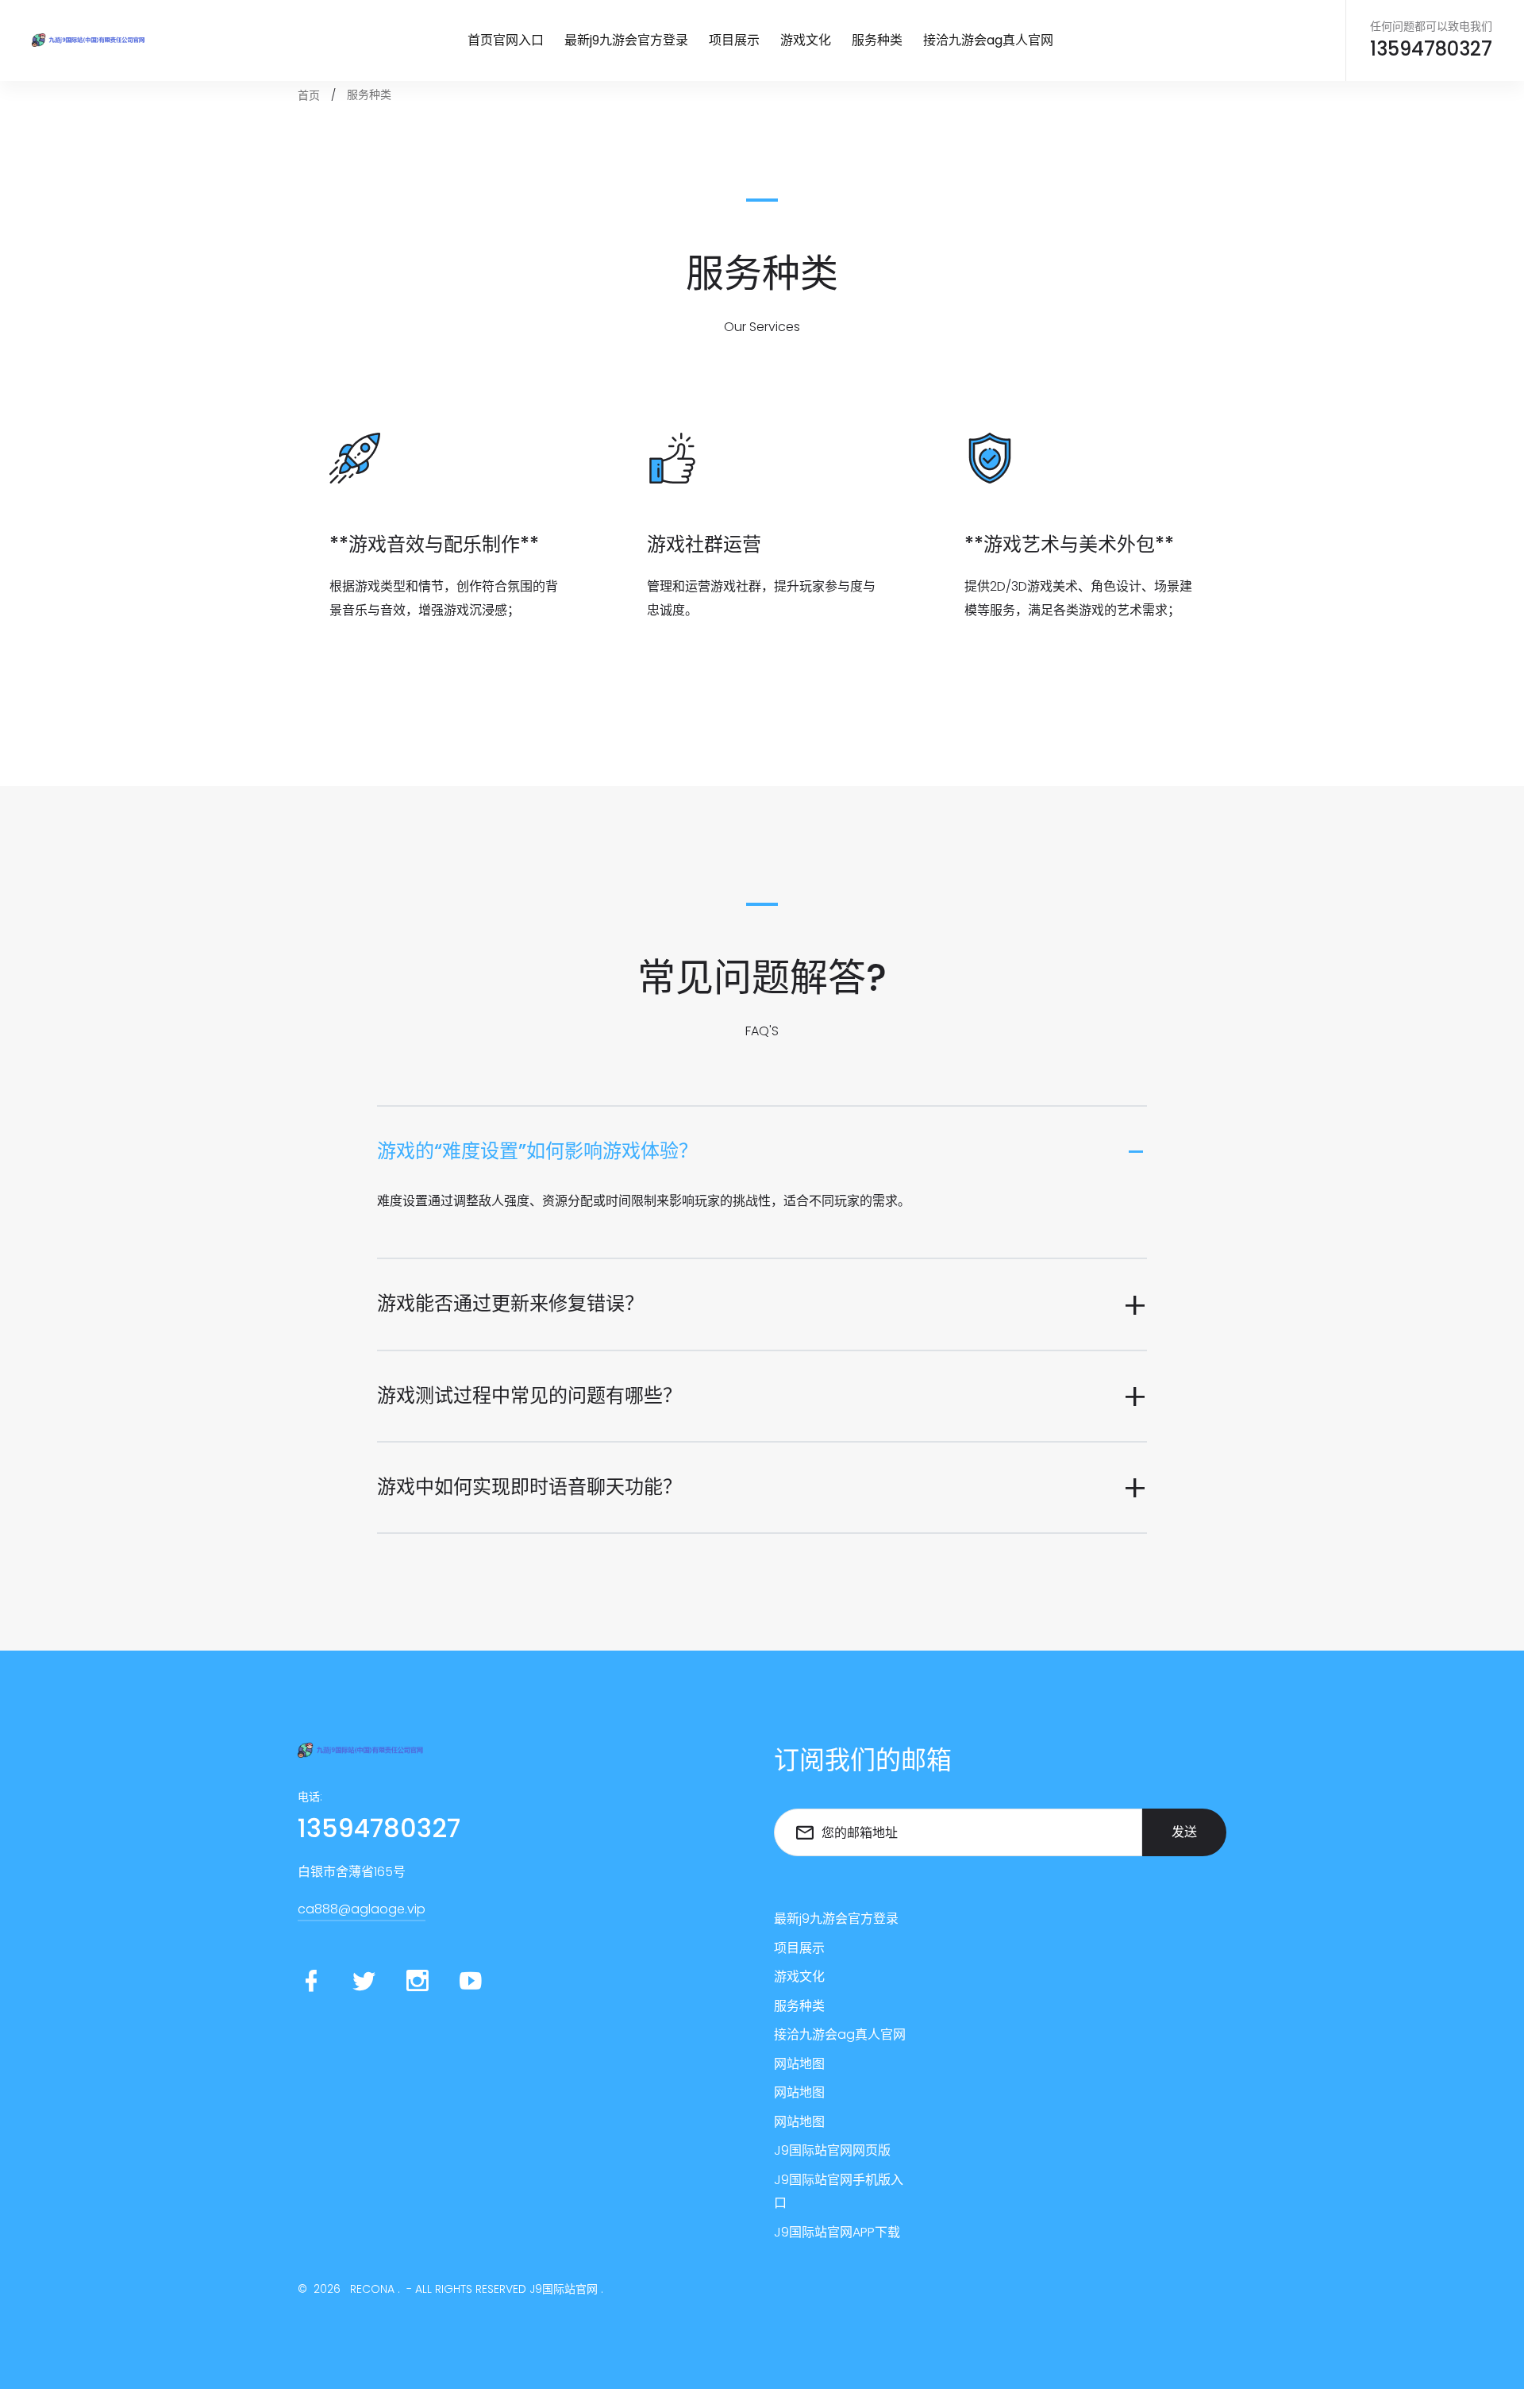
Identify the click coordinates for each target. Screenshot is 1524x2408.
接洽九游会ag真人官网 (988, 40)
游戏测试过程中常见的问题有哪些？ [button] (529, 1395)
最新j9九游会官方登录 (626, 40)
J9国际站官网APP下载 (837, 2232)
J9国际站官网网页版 (832, 2150)
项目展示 (734, 40)
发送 (1184, 1832)
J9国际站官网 (564, 2289)
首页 (309, 95)
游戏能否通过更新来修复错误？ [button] (510, 1303)
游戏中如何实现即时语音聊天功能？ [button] (529, 1487)
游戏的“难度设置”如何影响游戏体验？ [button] (537, 1151)
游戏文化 (806, 40)
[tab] (762, 1152)
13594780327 (1431, 50)
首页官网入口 (506, 40)
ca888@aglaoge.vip (362, 1909)
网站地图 (799, 2064)
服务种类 (877, 40)
